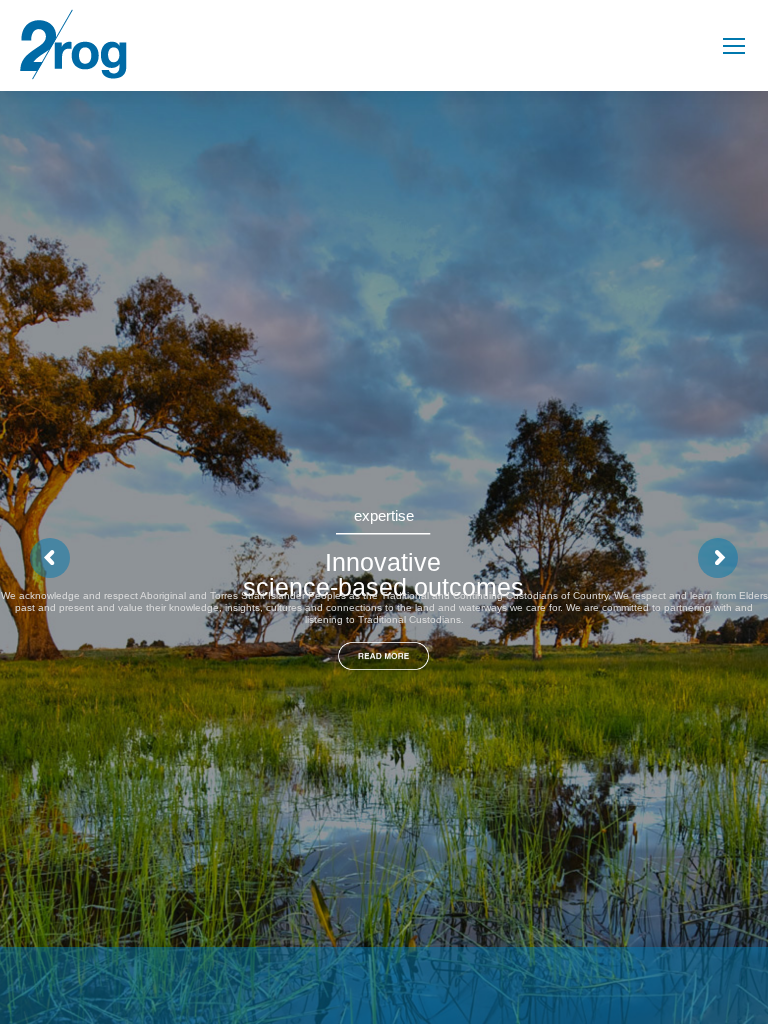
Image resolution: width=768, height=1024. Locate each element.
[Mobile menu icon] (734, 46)
